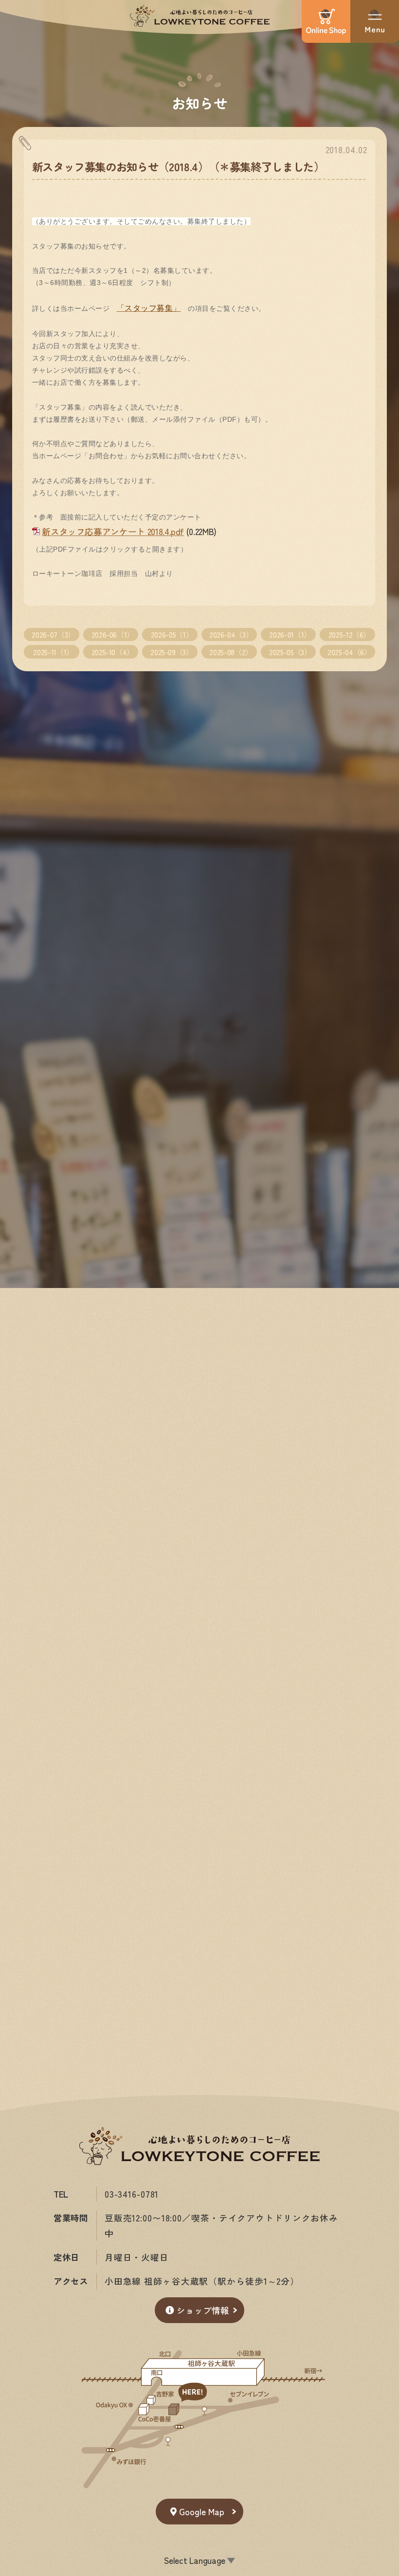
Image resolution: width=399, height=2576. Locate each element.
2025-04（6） (349, 652)
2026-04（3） (231, 634)
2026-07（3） (53, 634)
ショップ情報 (203, 2310)
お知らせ (200, 102)
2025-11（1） (53, 652)
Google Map (202, 2512)
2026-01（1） (290, 634)
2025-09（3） (172, 652)
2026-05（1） (172, 634)
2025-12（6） (349, 634)
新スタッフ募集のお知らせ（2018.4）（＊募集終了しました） (178, 166)
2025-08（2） (231, 652)
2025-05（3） (290, 652)
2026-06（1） (113, 634)
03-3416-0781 (132, 2194)
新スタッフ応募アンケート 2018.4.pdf (113, 531)
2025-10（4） (113, 652)
